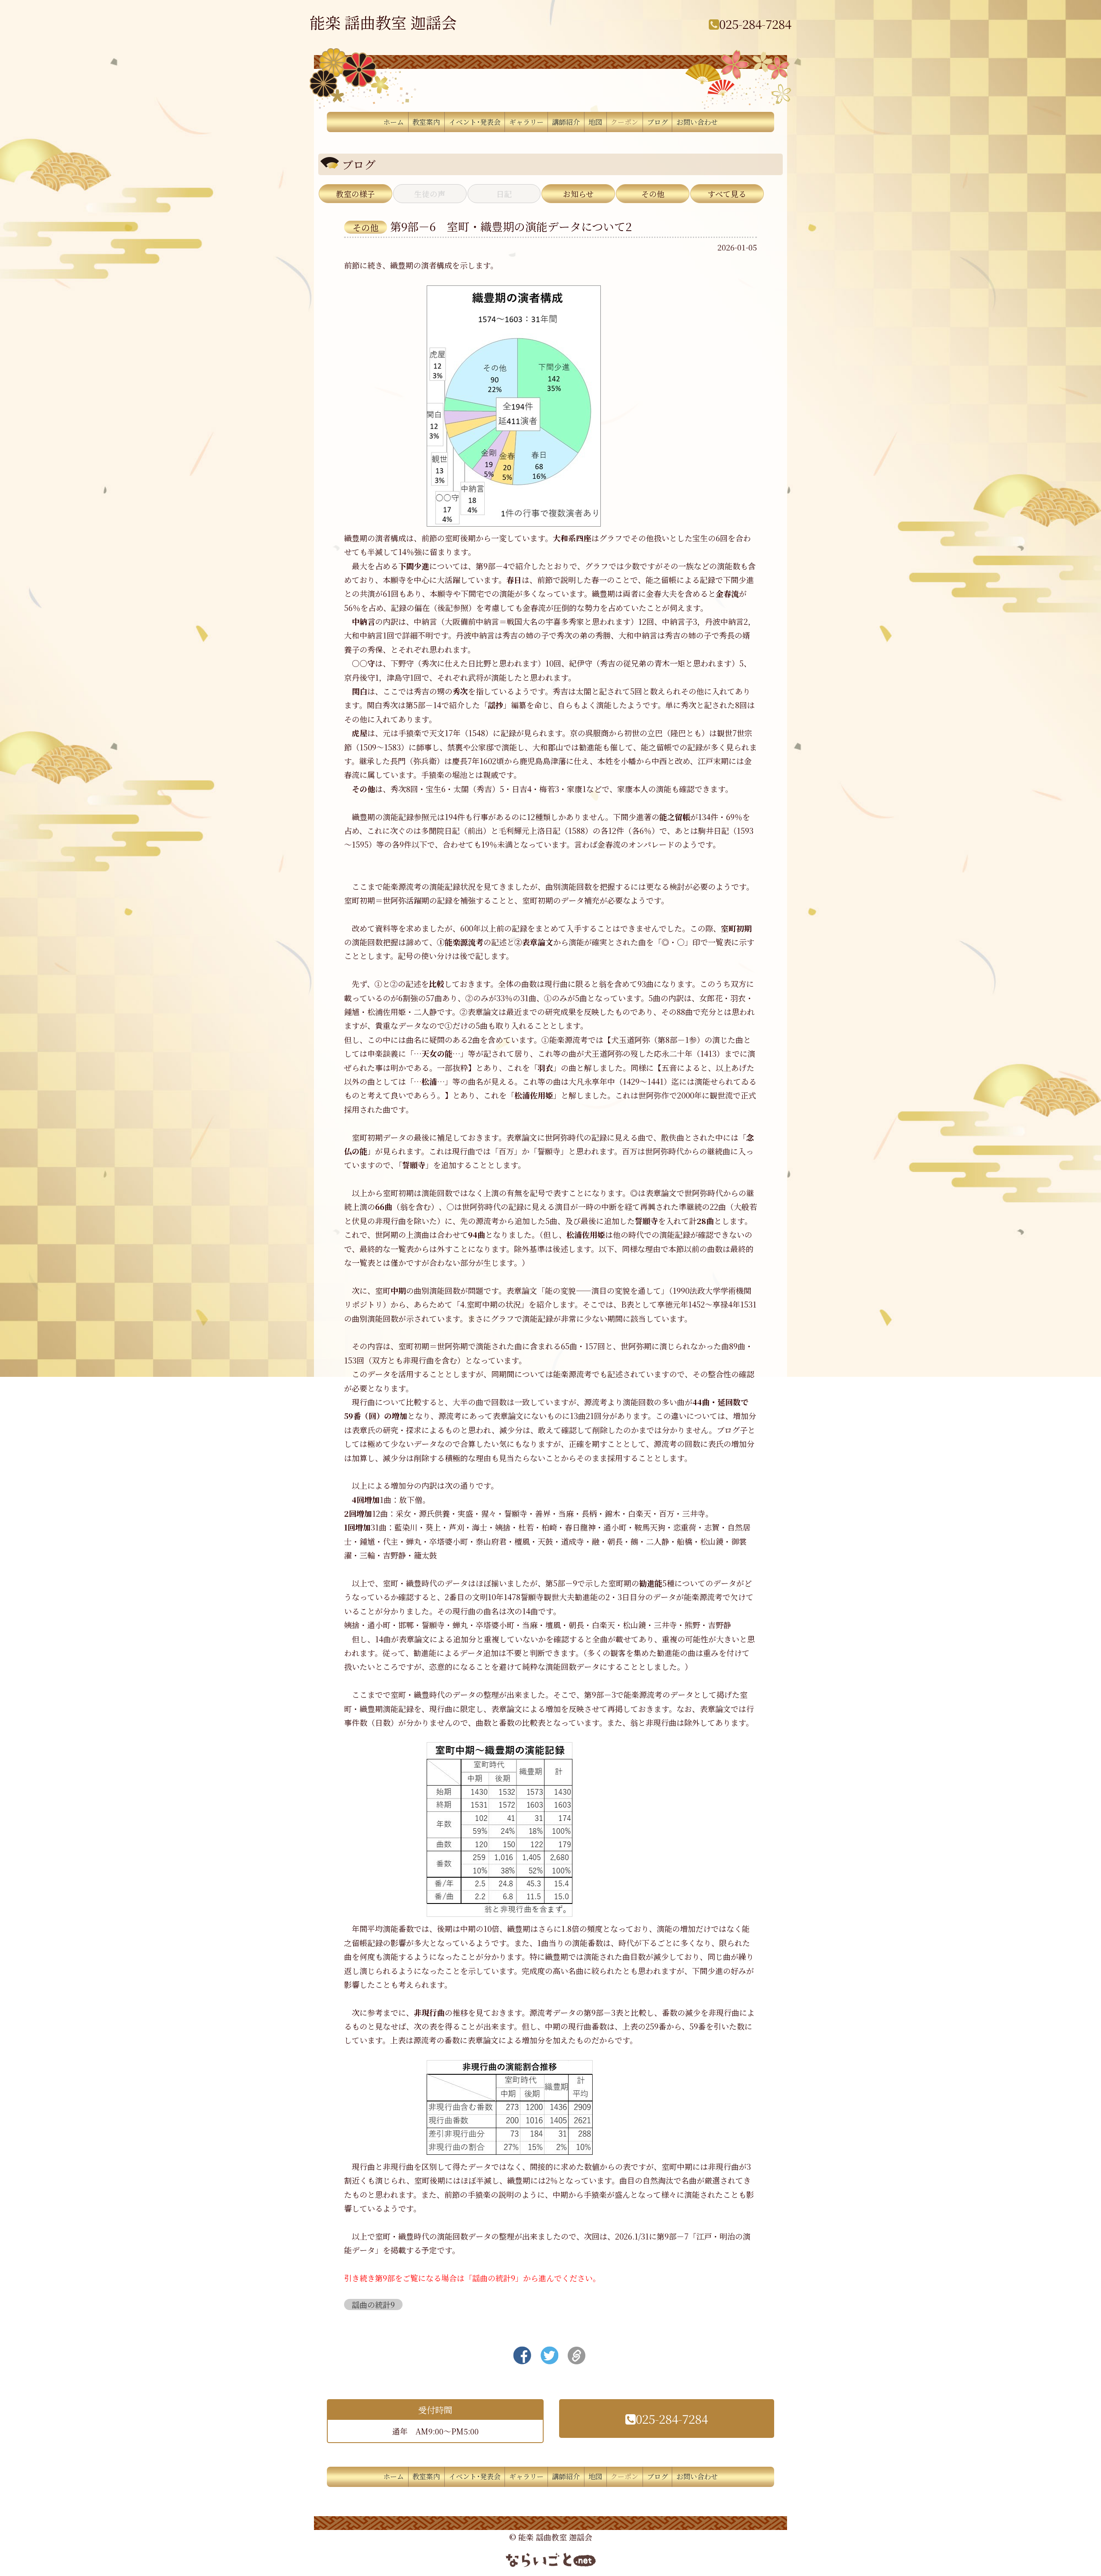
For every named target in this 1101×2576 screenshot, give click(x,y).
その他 (653, 194)
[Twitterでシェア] (549, 2353)
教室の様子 (355, 194)
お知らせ (578, 194)
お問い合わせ (697, 122)
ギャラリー (526, 122)
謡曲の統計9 (373, 2305)
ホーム (394, 122)
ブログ (658, 122)
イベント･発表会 (475, 122)
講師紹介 (566, 122)
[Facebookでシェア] (522, 2353)
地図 (595, 122)
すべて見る (727, 194)
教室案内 (426, 122)
